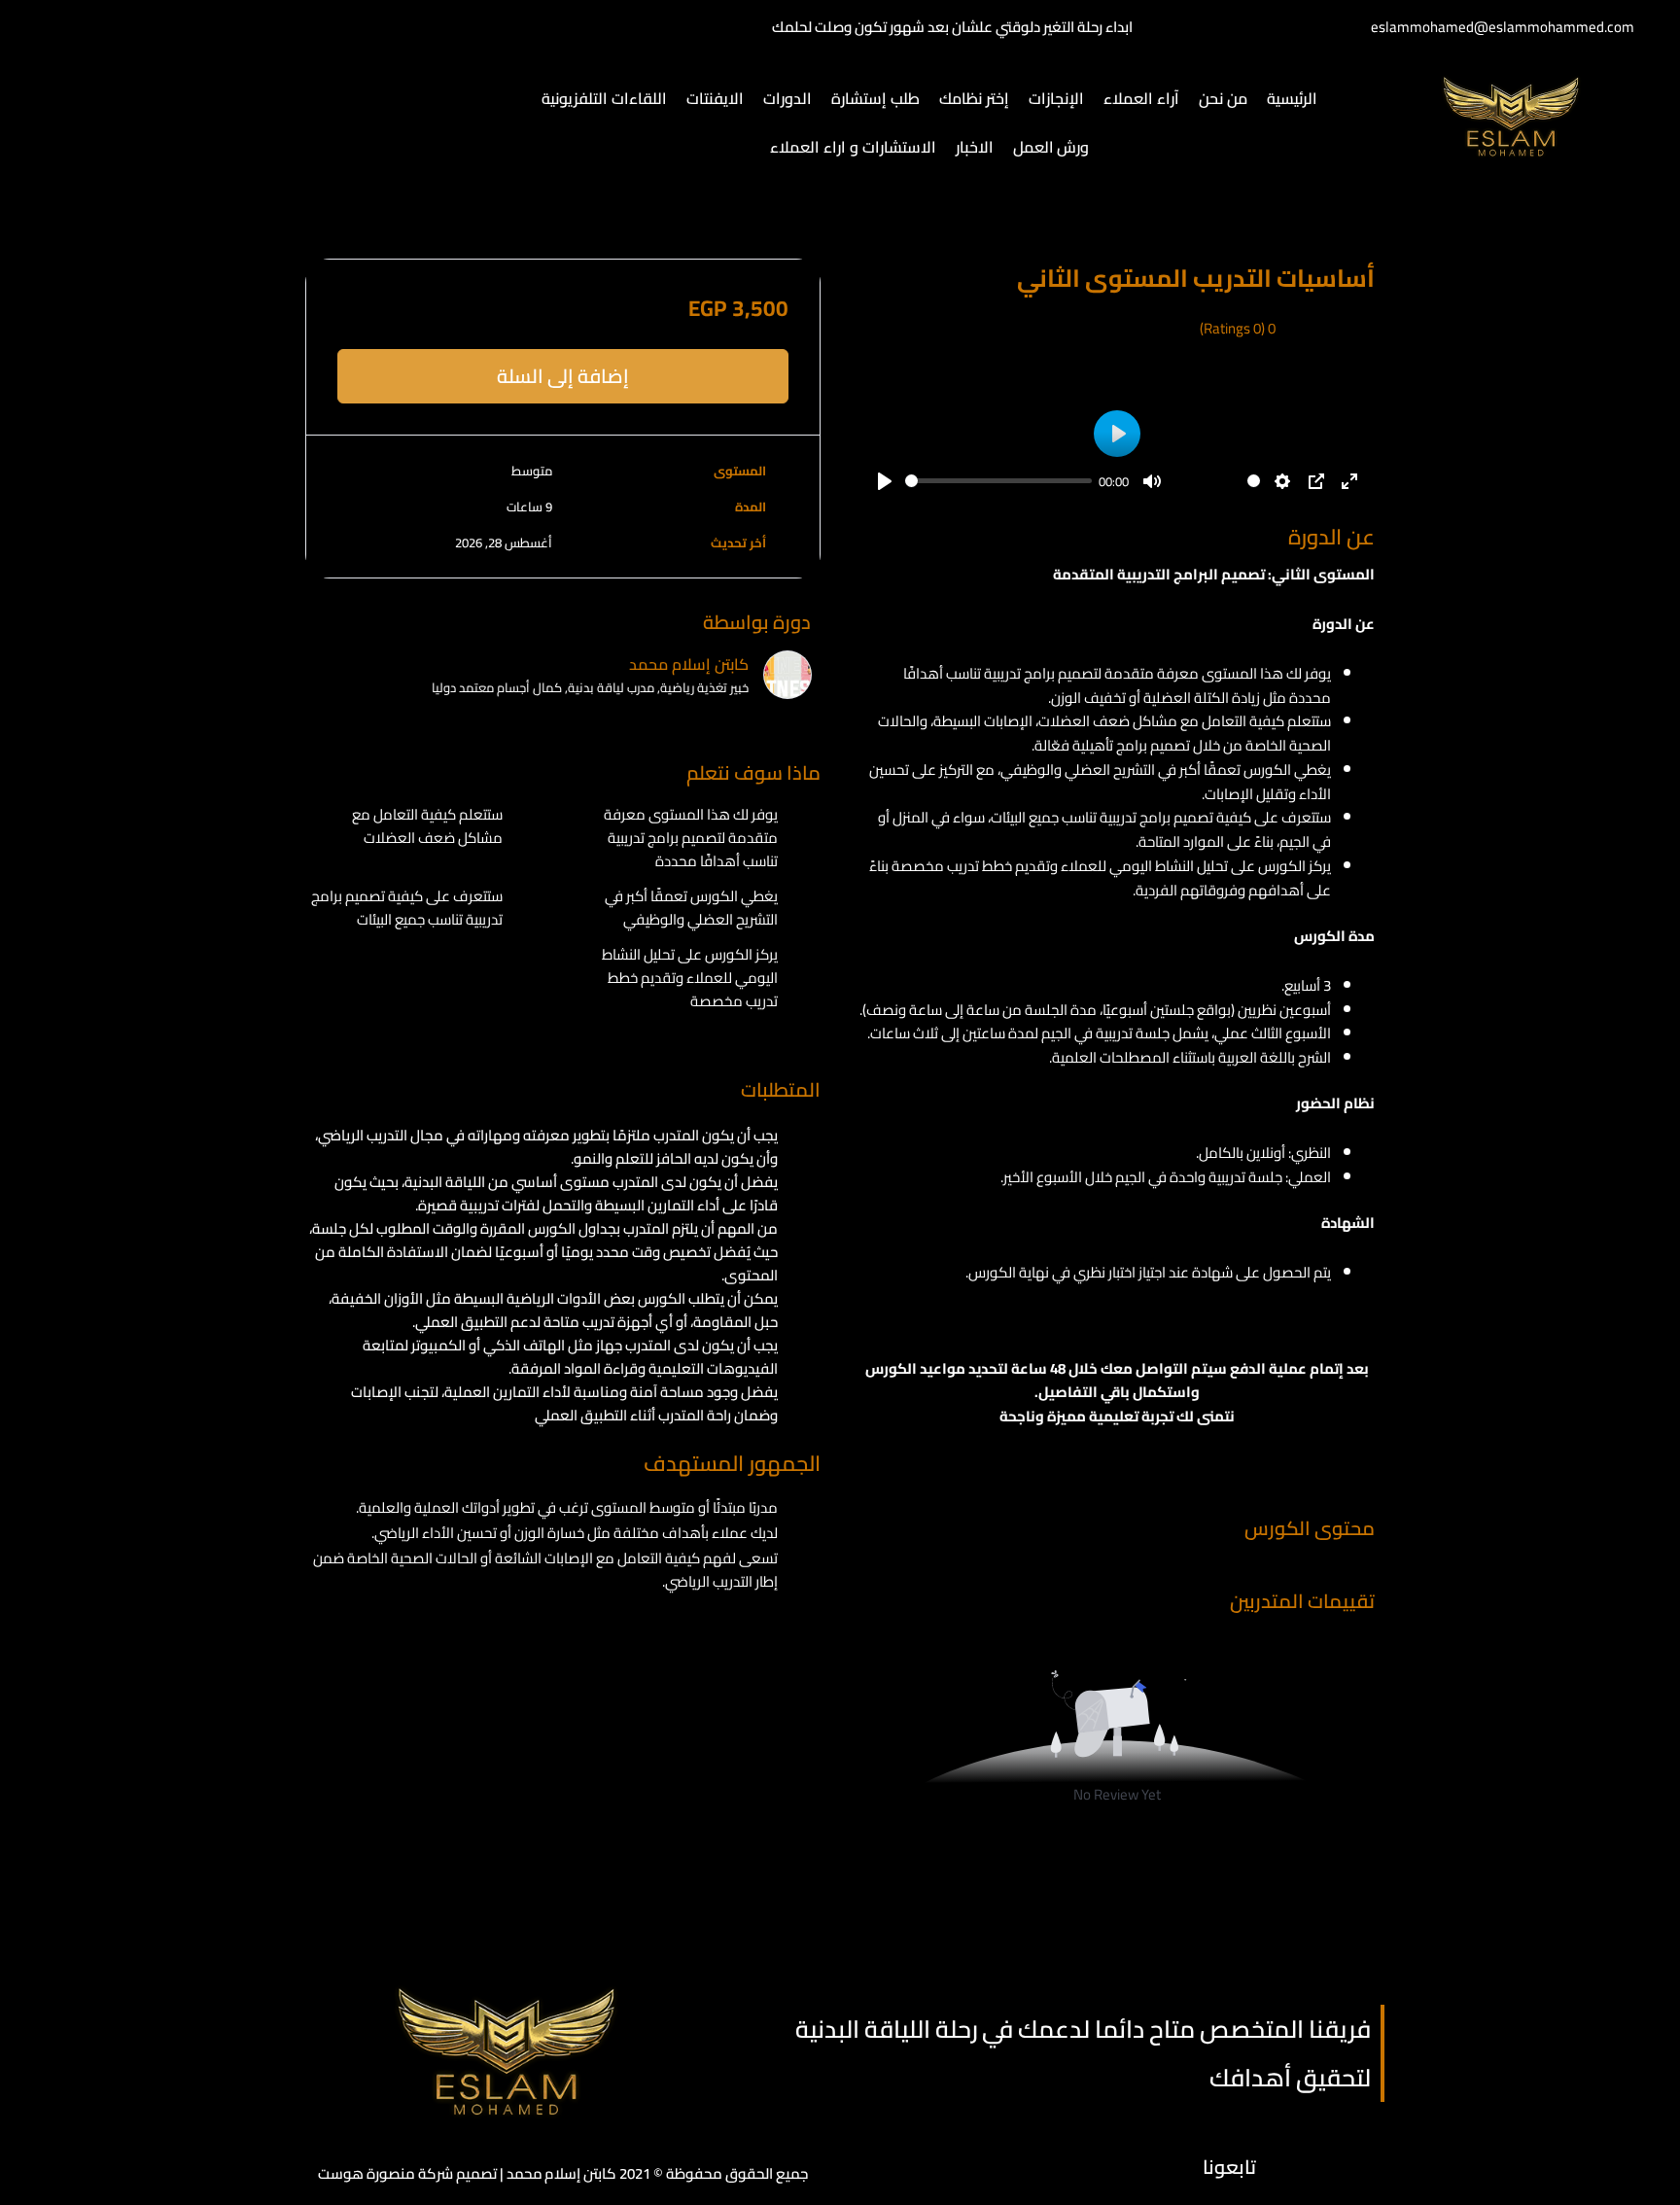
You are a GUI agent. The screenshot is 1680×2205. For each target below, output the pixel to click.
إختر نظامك (974, 98)
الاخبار (975, 147)
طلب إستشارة (875, 98)
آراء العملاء (1141, 98)
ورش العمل (1051, 147)
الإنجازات (1056, 98)
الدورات (787, 98)
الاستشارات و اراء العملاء (853, 147)
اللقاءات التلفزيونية (604, 98)
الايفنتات (715, 98)
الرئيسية (1292, 98)
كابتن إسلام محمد (689, 664)
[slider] (998, 481)
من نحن (1223, 98)
